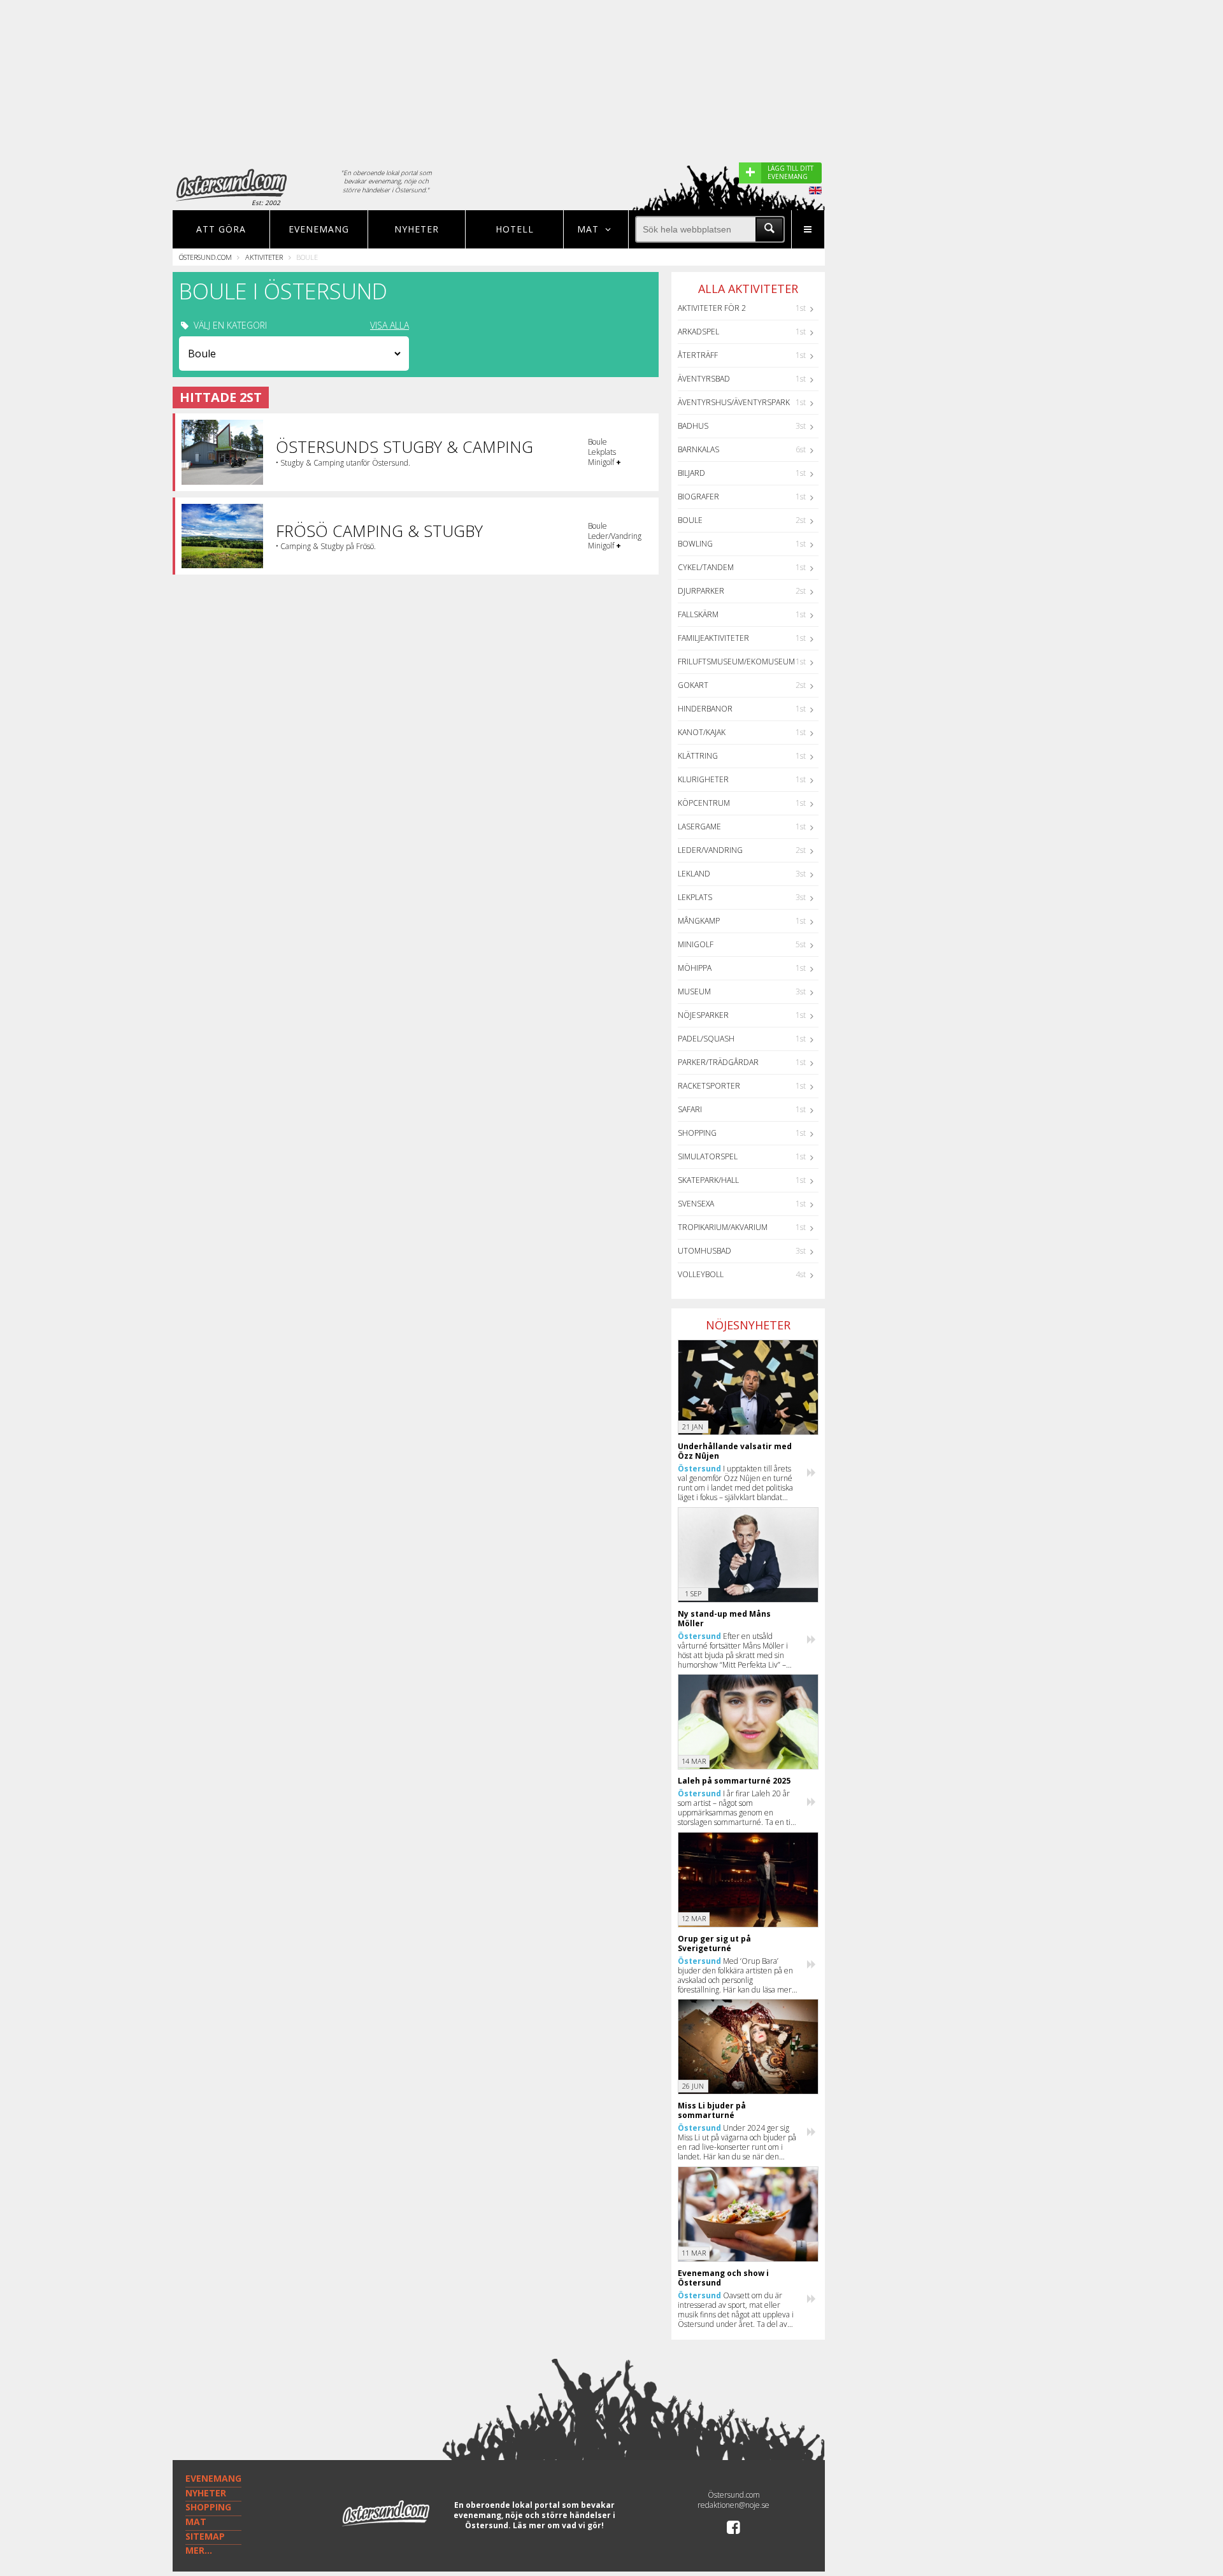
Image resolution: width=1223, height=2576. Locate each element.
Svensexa (696, 1204)
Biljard (691, 473)
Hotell (515, 229)
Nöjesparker (703, 1015)
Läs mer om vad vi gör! (558, 2525)
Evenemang (319, 229)
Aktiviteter (264, 257)
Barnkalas (698, 449)
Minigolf (696, 944)
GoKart (693, 685)
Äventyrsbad (704, 379)
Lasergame (699, 826)
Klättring (698, 756)
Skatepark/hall (708, 1180)
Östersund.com (205, 257)
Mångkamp (699, 921)
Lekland (694, 874)
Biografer (698, 497)
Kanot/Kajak (702, 732)
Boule (690, 520)
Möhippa (695, 968)
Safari (690, 1109)
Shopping (697, 1133)
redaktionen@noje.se (733, 2505)
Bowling (695, 544)
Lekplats (695, 897)
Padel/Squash (706, 1039)
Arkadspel (698, 332)
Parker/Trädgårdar (718, 1062)
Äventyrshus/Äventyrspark (734, 402)
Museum (694, 991)
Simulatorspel (708, 1156)
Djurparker (701, 591)
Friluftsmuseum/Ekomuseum (736, 662)
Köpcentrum (704, 803)
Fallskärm (698, 614)
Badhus (693, 426)
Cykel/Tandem (706, 567)
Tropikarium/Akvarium (723, 1227)
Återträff (698, 355)
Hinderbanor (705, 709)
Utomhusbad (704, 1251)
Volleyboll (701, 1274)
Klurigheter (703, 779)
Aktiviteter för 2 (712, 308)
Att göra (221, 229)
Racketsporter (709, 1086)
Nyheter (417, 229)
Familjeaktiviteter (713, 638)
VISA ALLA (390, 326)
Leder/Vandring (710, 850)
